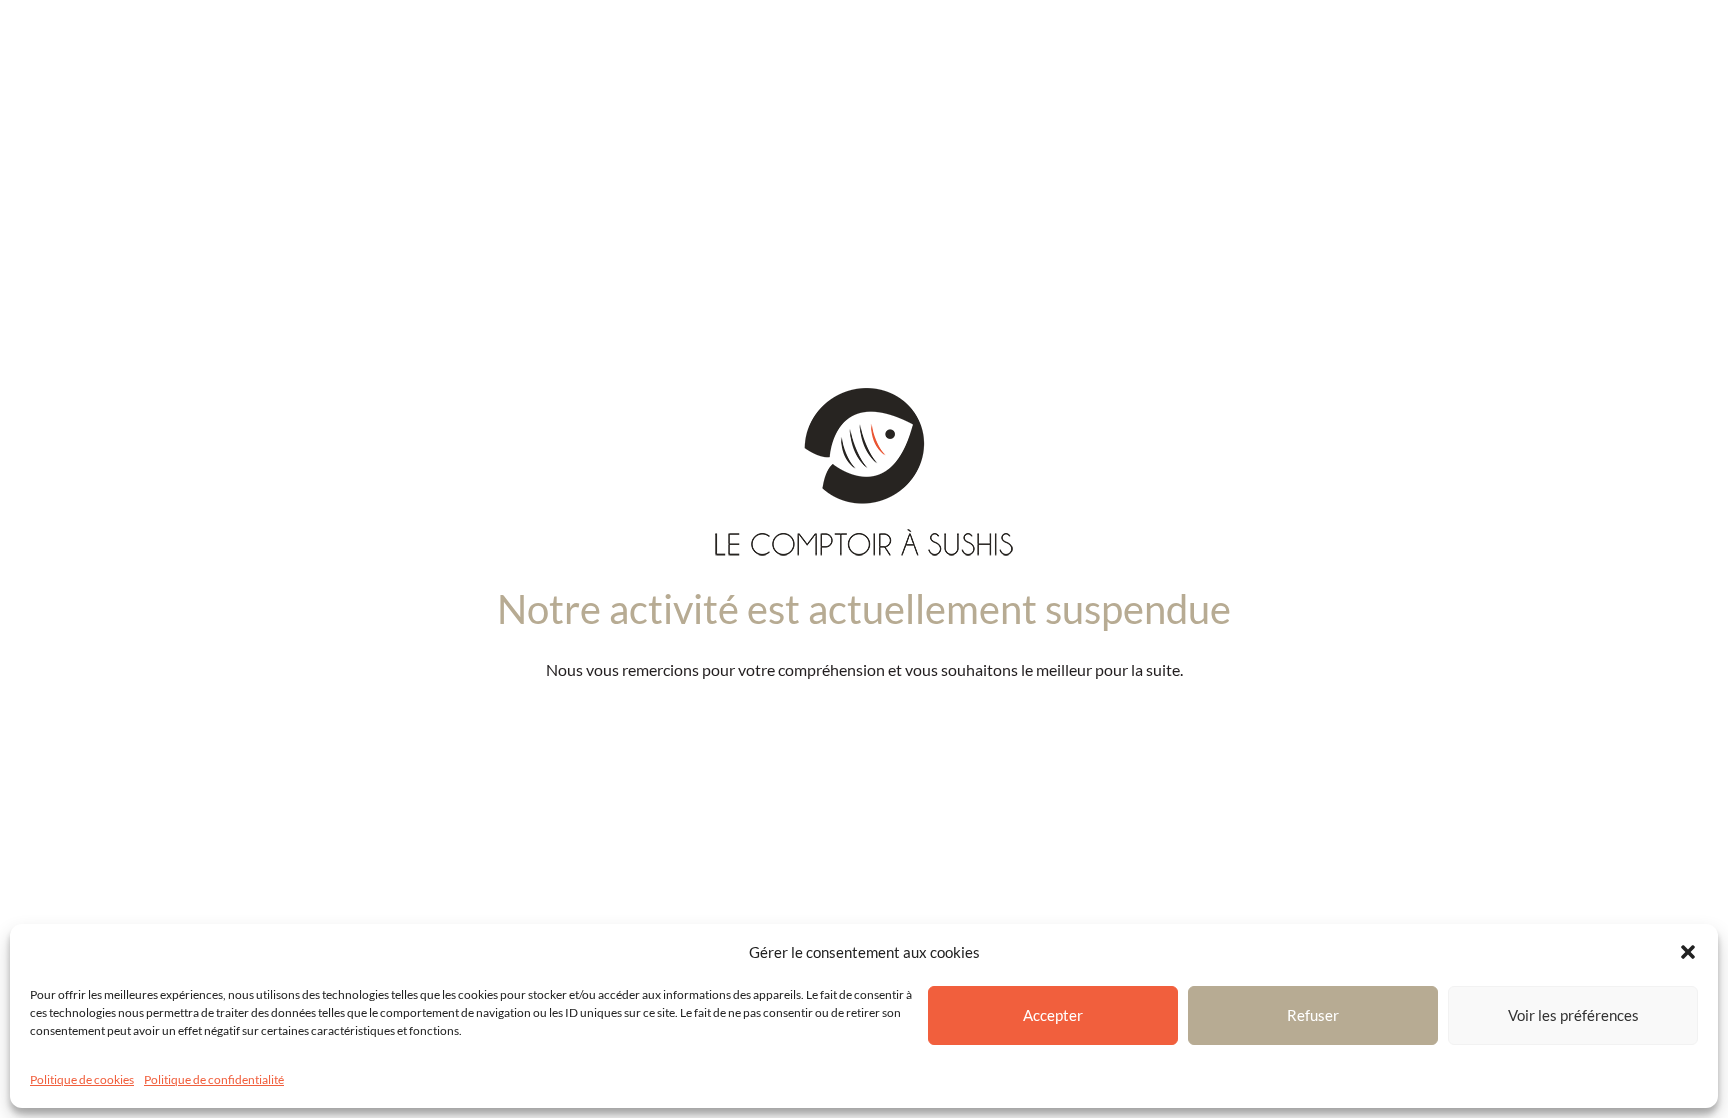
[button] (1688, 952)
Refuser (1313, 1015)
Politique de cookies (82, 1079)
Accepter (1053, 1015)
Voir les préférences (1573, 1015)
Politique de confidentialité (214, 1079)
